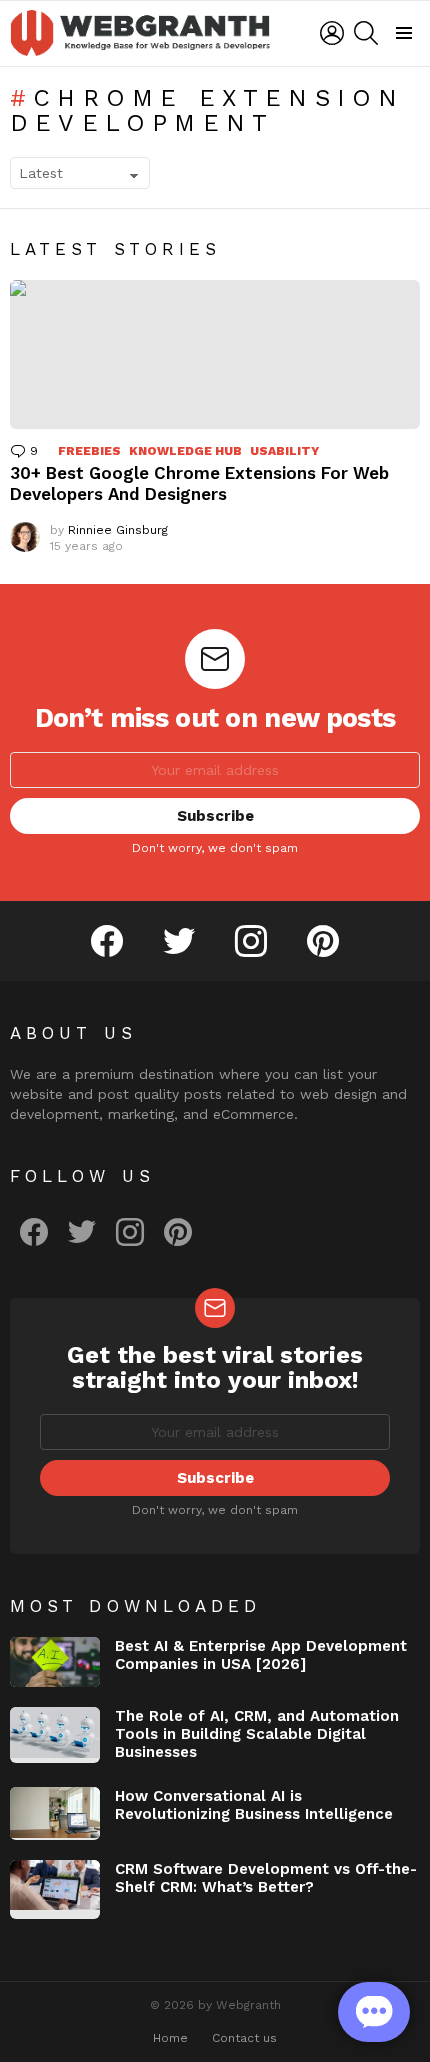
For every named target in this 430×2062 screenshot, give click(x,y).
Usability (284, 451)
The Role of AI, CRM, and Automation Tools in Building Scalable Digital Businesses (257, 1734)
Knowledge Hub (185, 451)
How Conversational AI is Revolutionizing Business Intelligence (254, 1805)
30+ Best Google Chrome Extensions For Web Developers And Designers (199, 483)
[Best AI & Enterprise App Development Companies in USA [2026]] (55, 1662)
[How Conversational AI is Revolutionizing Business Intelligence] (55, 1813)
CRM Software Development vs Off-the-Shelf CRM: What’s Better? (266, 1878)
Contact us (244, 2038)
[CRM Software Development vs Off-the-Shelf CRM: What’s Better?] (55, 1890)
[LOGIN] (332, 33)
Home (170, 2038)
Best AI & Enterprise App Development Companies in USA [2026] (261, 1655)
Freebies (89, 451)
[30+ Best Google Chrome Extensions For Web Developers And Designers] (215, 354)
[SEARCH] (366, 33)
